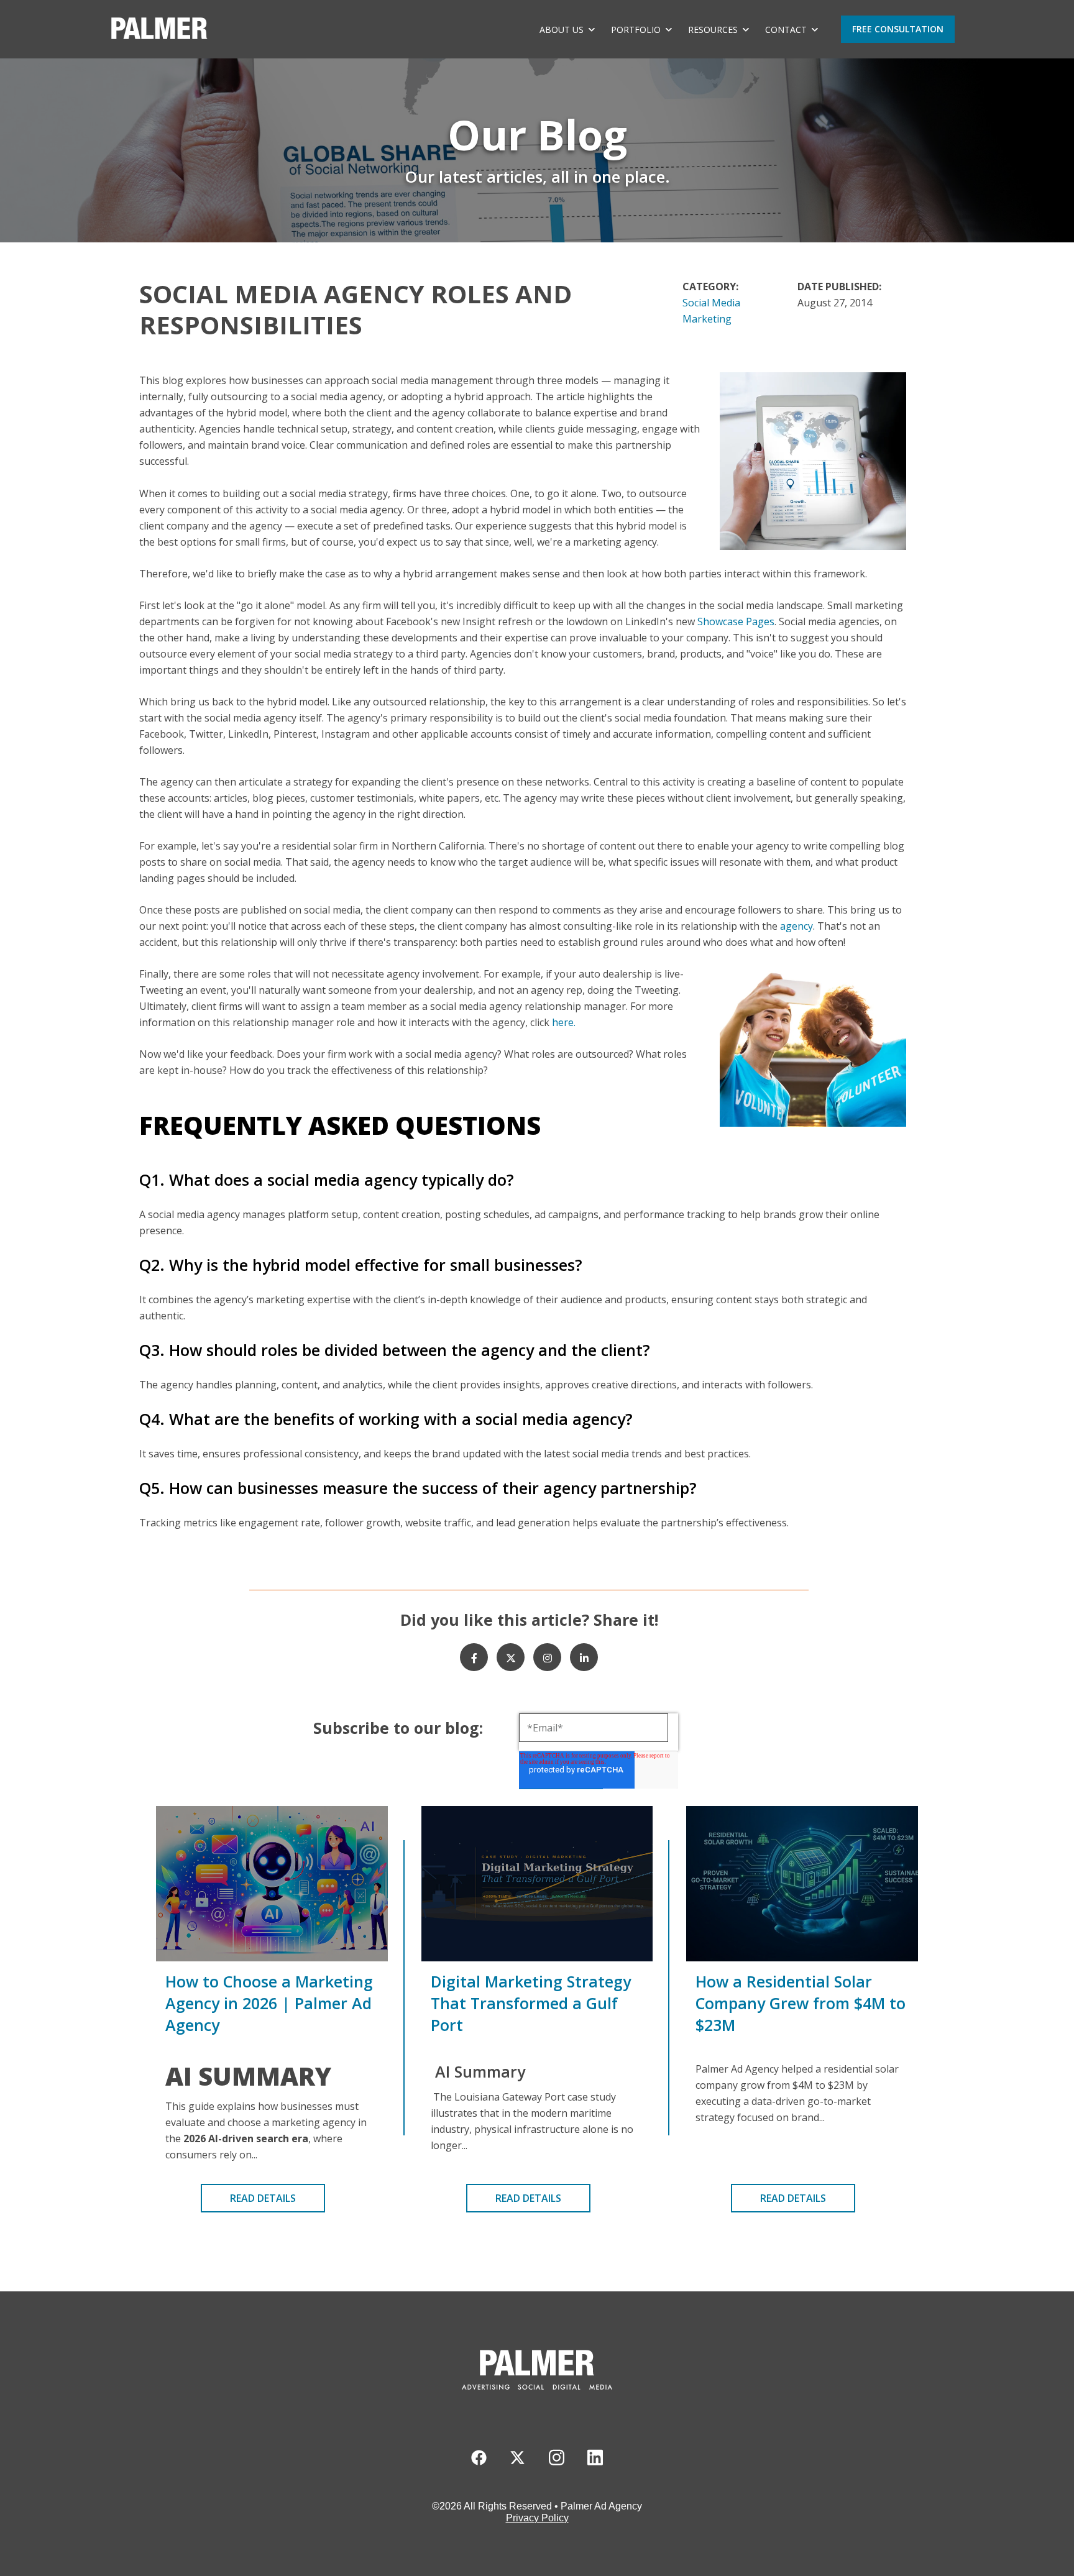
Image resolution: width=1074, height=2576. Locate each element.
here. (564, 1022)
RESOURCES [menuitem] (713, 30)
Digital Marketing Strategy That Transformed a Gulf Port (531, 2003)
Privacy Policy (537, 2518)
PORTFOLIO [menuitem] (636, 30)
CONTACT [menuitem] (786, 30)
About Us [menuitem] (562, 30)
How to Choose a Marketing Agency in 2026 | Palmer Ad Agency (269, 2003)
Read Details (263, 2198)
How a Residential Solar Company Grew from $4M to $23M (801, 2003)
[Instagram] (547, 1657)
